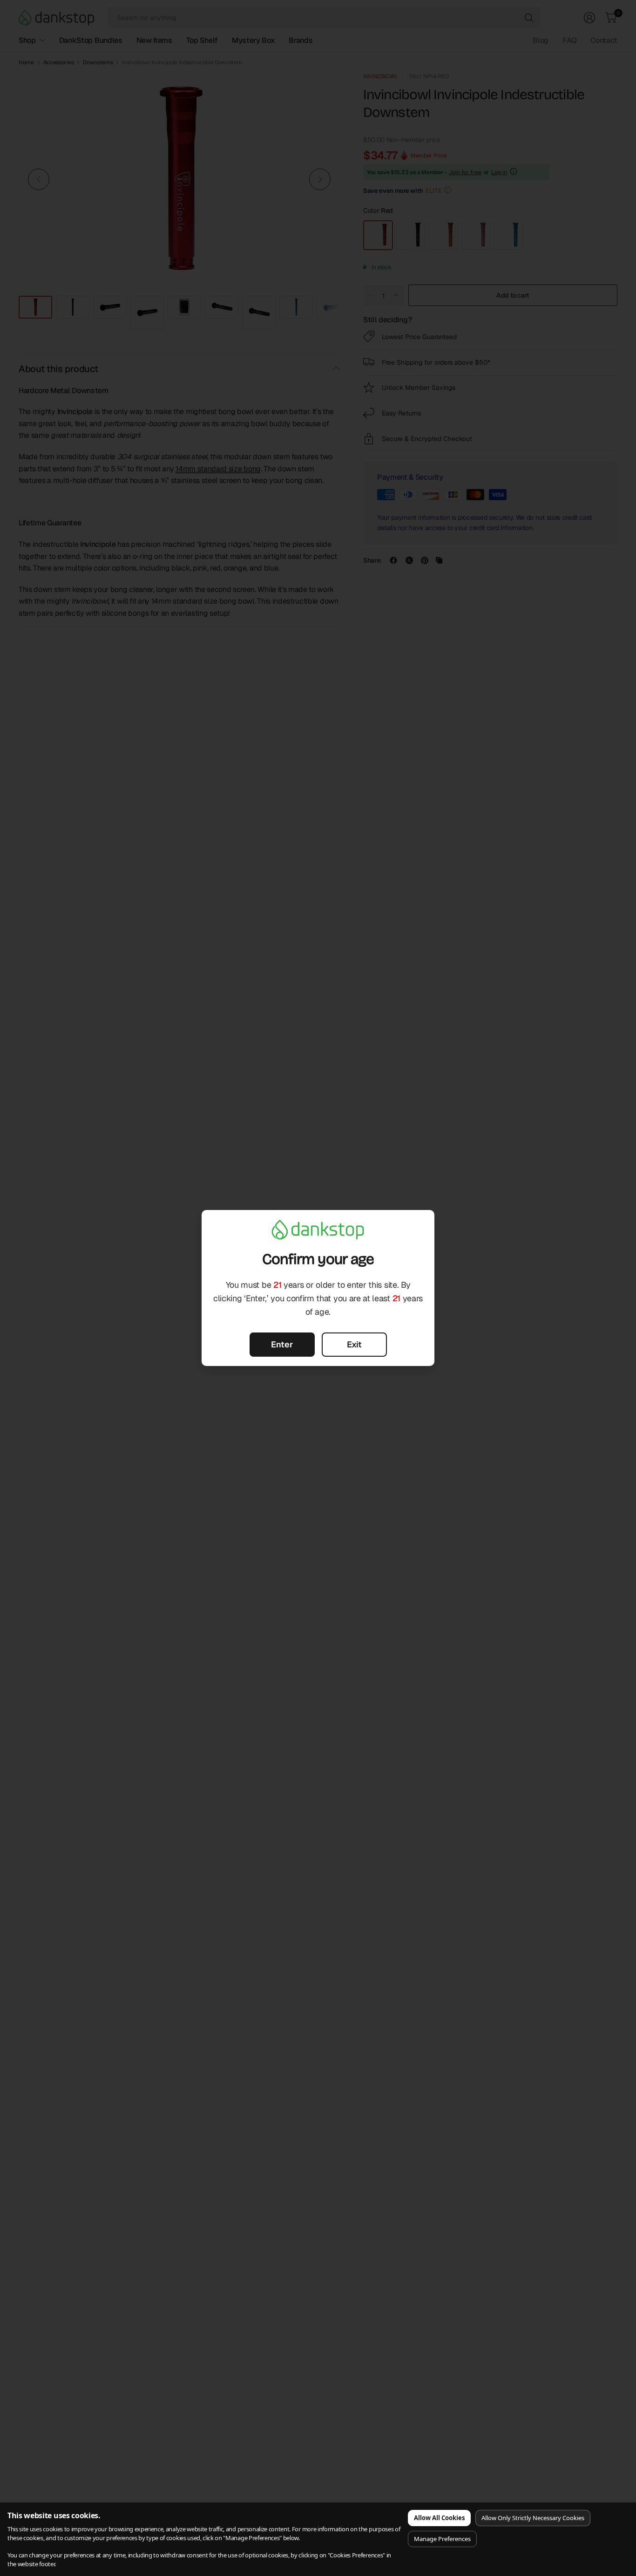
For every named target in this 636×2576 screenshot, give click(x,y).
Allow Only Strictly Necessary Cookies (533, 2518)
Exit (354, 1344)
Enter (282, 1344)
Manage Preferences (442, 2539)
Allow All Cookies (439, 2518)
